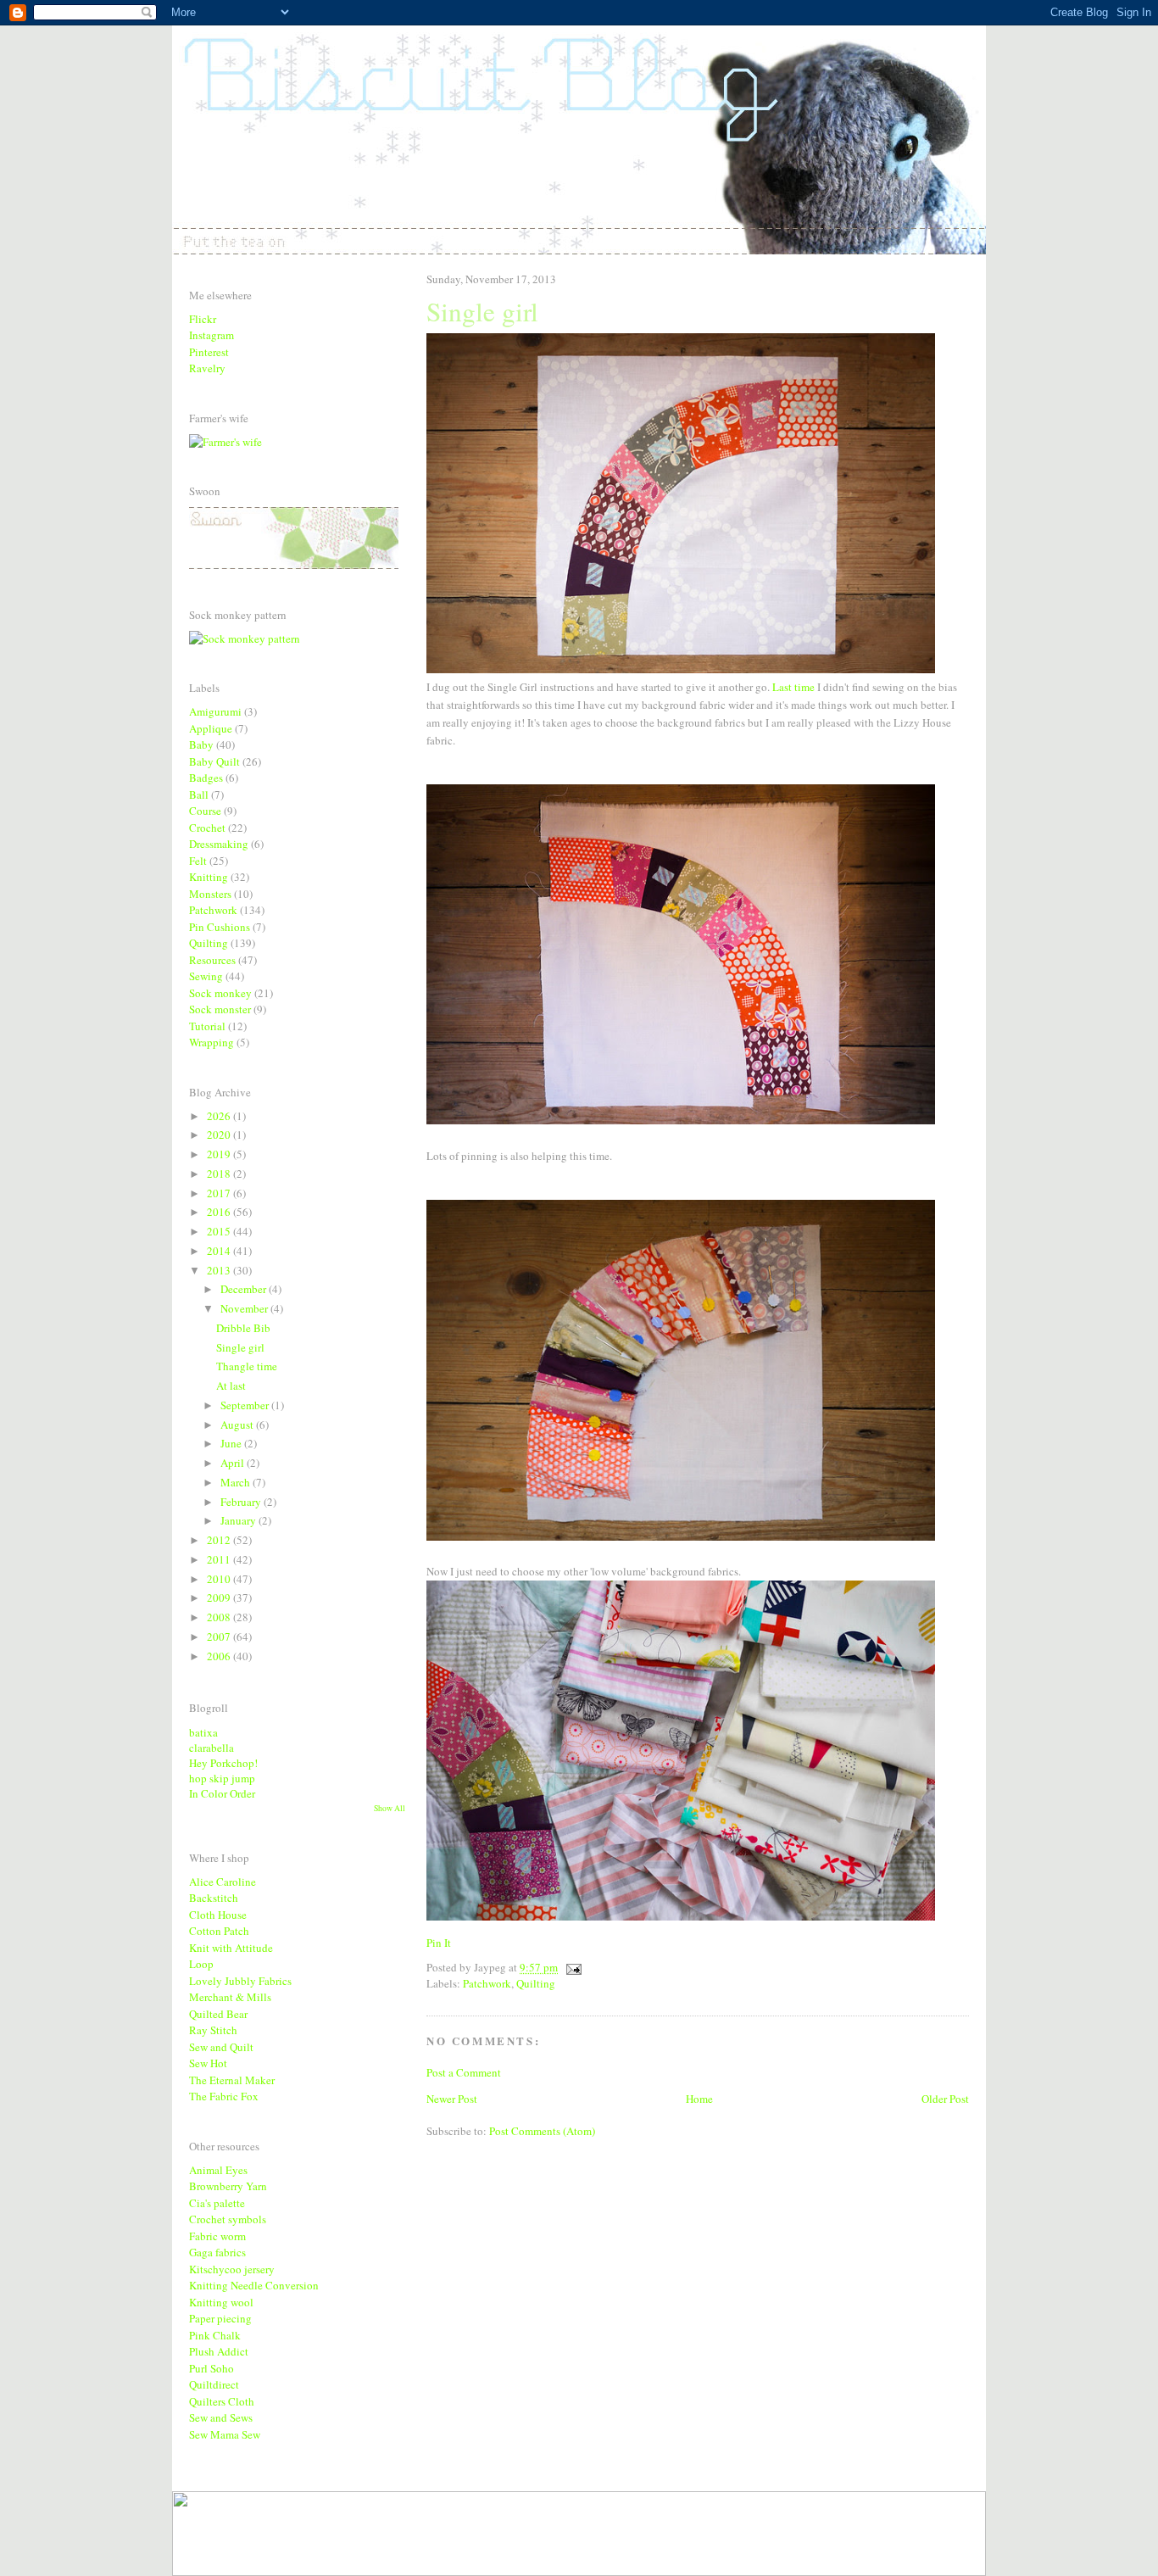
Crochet (207, 828)
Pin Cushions (220, 927)
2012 (220, 1540)
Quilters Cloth (222, 2401)
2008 (220, 1617)
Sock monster (220, 1009)
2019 (220, 1154)
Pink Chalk (215, 2335)
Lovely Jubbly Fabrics (240, 1981)
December (245, 1289)
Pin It (439, 1943)
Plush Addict (219, 2351)
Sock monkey (220, 993)
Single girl (240, 1347)
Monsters (210, 894)
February (242, 1502)
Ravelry (207, 368)
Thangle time (247, 1366)
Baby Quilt (214, 761)
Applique (211, 728)
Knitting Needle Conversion (254, 2285)
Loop (201, 1964)
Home (699, 2099)
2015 (220, 1231)
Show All (390, 1808)
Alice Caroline (223, 1882)
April (234, 1463)
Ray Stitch (213, 2030)
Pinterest (209, 352)
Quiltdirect (214, 2384)
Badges (206, 778)
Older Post (945, 2099)
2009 (220, 1597)
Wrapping (212, 1042)
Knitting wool (221, 2302)
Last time (793, 687)
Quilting (536, 1983)
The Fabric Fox (224, 2096)
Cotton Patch (219, 1931)
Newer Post (452, 2099)
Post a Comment (464, 2072)
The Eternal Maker (232, 2080)
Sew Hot (208, 2063)
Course (205, 811)
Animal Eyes (218, 2170)
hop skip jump (222, 1778)
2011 (220, 1559)
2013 (220, 1270)
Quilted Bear (218, 2014)
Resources (212, 960)
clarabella (212, 1748)
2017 (220, 1193)
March (237, 1482)
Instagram (212, 335)
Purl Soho (212, 2368)
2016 (220, 1212)
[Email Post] (571, 1967)
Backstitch (214, 1898)
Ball (199, 795)
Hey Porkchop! (223, 1763)
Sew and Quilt (221, 2047)
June (232, 1443)
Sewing (206, 976)
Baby (201, 744)
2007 (220, 1636)
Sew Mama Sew (225, 2434)
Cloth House (218, 1915)
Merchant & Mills (230, 1997)
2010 (220, 1579)
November (245, 1308)
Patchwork (487, 1983)
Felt (198, 861)
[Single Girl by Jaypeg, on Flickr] (681, 669)
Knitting (209, 877)
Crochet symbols (228, 2219)
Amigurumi (215, 711)
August (238, 1425)
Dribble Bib (243, 1328)
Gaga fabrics (217, 2252)
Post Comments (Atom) (542, 2131)
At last (231, 1386)
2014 (220, 1251)
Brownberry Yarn (228, 2186)
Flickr (203, 319)
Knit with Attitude (231, 1948)
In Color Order (222, 1793)
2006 (220, 1656)
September (246, 1405)
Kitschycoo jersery (232, 2269)
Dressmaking (219, 844)
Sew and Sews (221, 2417)
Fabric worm (217, 2236)
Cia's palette (217, 2203)
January (239, 1520)
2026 (220, 1116)
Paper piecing (220, 2318)
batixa (203, 1732)
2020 (220, 1135)
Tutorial (207, 1026)
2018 (220, 1174)
